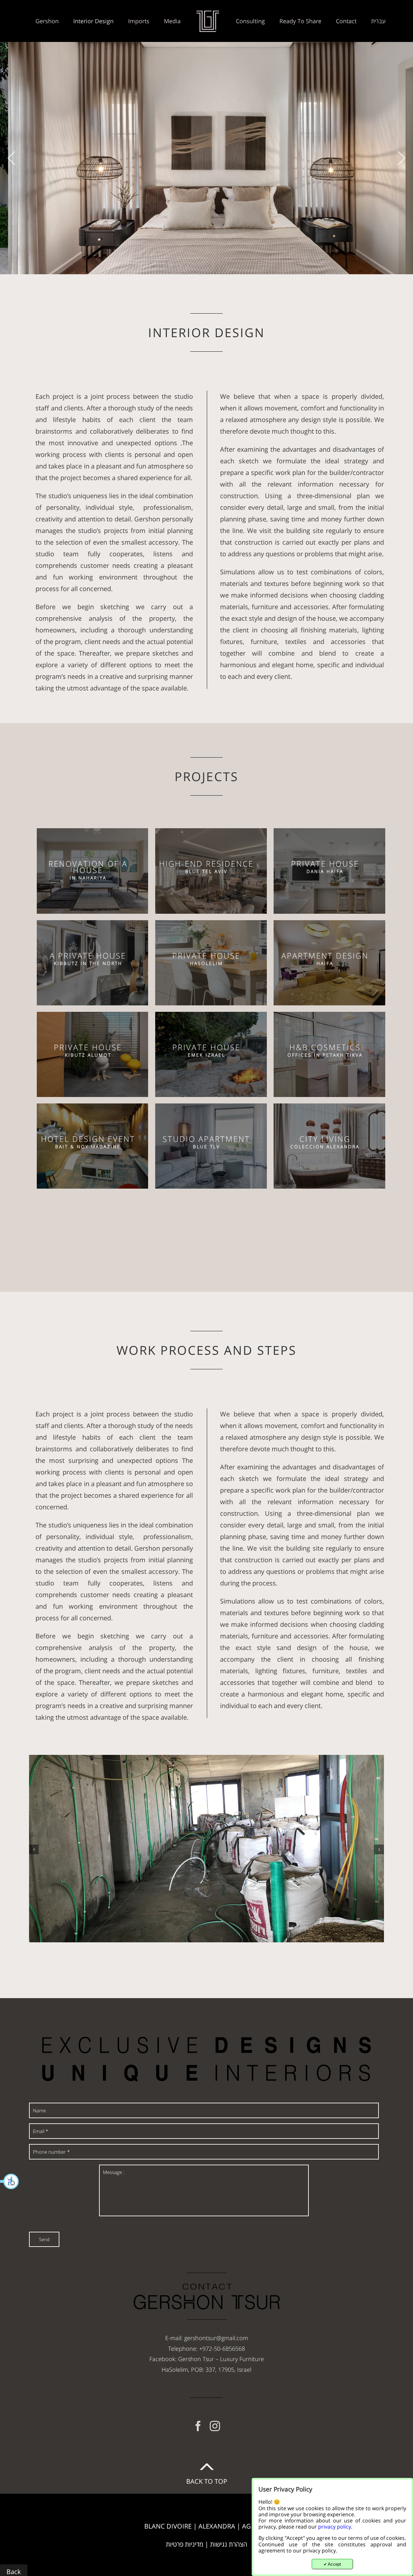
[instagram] (215, 2426)
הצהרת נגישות (229, 2544)
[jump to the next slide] (402, 158)
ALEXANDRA (217, 2526)
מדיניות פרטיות (185, 2544)
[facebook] (198, 2426)
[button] (10, 2181)
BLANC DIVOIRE (168, 2526)
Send (44, 2239)
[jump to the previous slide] (11, 158)
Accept (332, 2564)
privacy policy (335, 2527)
